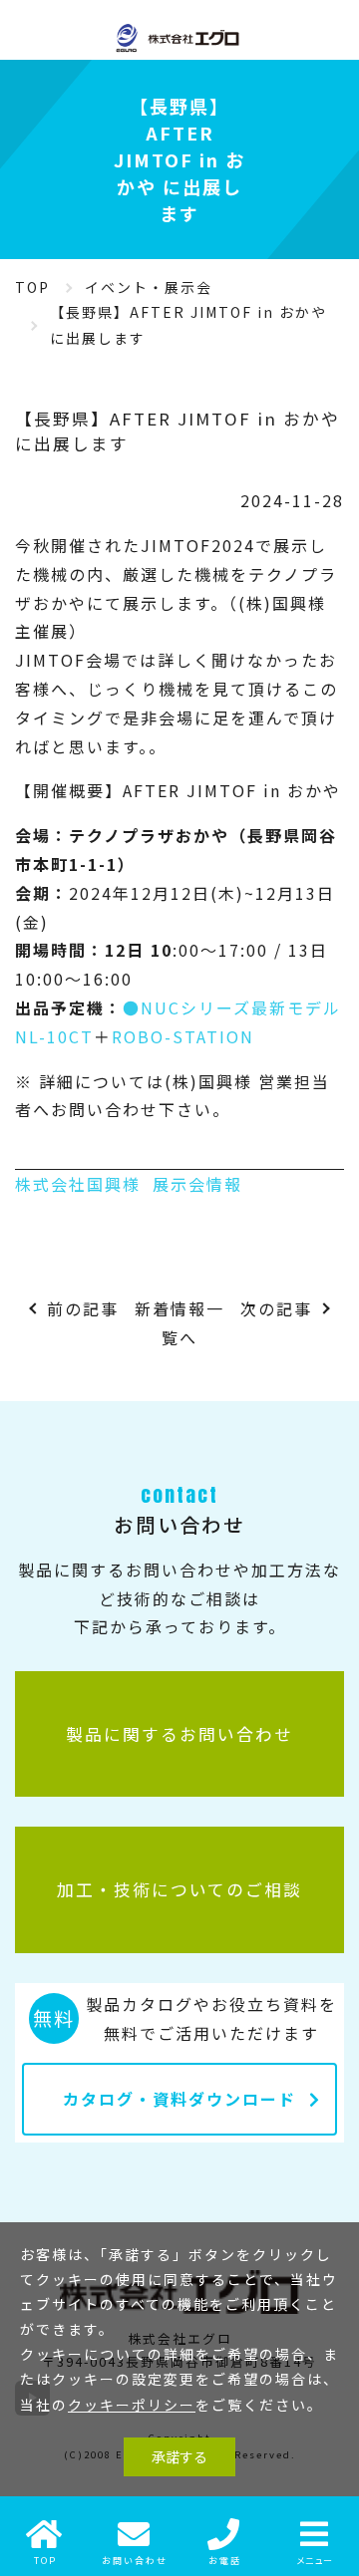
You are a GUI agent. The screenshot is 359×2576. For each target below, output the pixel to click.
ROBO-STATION (183, 1036)
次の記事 (276, 1308)
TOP (32, 287)
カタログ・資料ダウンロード (179, 2099)
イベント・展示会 (149, 287)
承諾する (179, 2456)
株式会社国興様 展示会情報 (129, 1184)
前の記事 (83, 1308)
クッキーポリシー (132, 2405)
